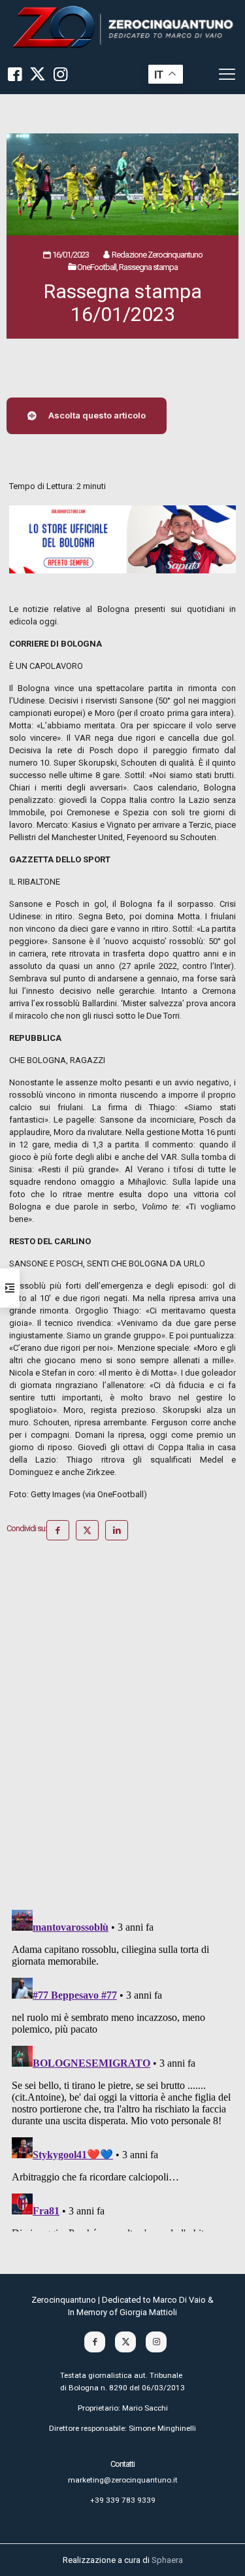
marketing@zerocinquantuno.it (123, 2480)
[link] (122, 27)
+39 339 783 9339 (123, 2500)
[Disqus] (122, 1730)
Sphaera (167, 2560)
